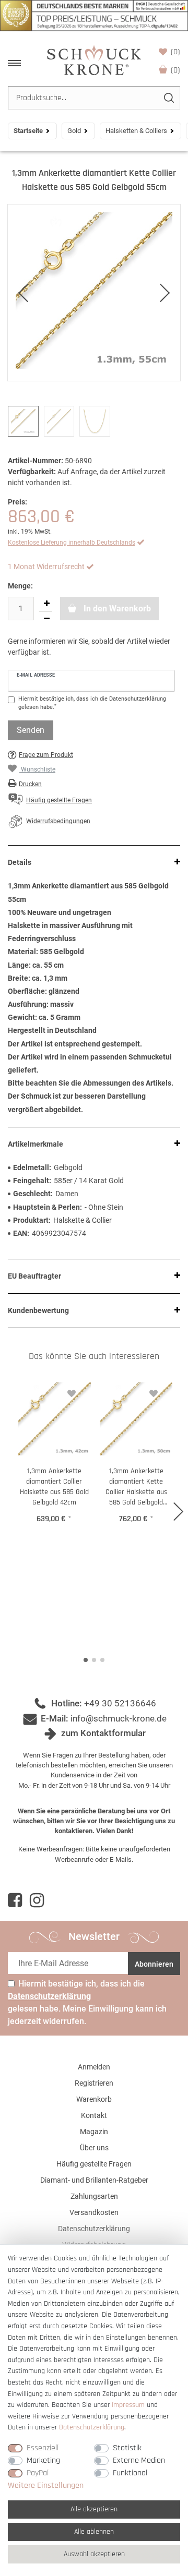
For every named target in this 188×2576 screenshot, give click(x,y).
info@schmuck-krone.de (119, 1718)
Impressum (128, 2405)
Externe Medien (139, 2460)
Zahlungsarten (94, 2196)
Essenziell (43, 2448)
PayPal (38, 2473)
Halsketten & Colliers (136, 131)
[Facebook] (15, 1900)
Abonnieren (154, 1964)
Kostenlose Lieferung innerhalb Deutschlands (72, 543)
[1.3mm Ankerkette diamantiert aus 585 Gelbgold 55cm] (94, 293)
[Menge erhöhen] (46, 604)
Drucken (30, 784)
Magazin (94, 2132)
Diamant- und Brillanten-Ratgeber (94, 2180)
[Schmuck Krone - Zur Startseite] (94, 60)
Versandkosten (94, 2212)
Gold (74, 131)
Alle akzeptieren (94, 2509)
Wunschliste (175, 52)
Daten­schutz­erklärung (92, 2427)
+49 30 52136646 (120, 1703)
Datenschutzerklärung (94, 2229)
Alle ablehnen (94, 2532)
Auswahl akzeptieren (94, 2554)
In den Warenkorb (116, 609)
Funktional (130, 2473)
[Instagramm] (37, 1900)
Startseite (28, 131)
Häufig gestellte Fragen (94, 2164)
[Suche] (168, 98)
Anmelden (94, 2067)
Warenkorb (175, 70)
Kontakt (94, 2115)
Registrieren (94, 2083)
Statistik (127, 2448)
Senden (31, 730)
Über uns (94, 2148)
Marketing (43, 2460)
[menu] (14, 63)
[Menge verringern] (46, 619)
